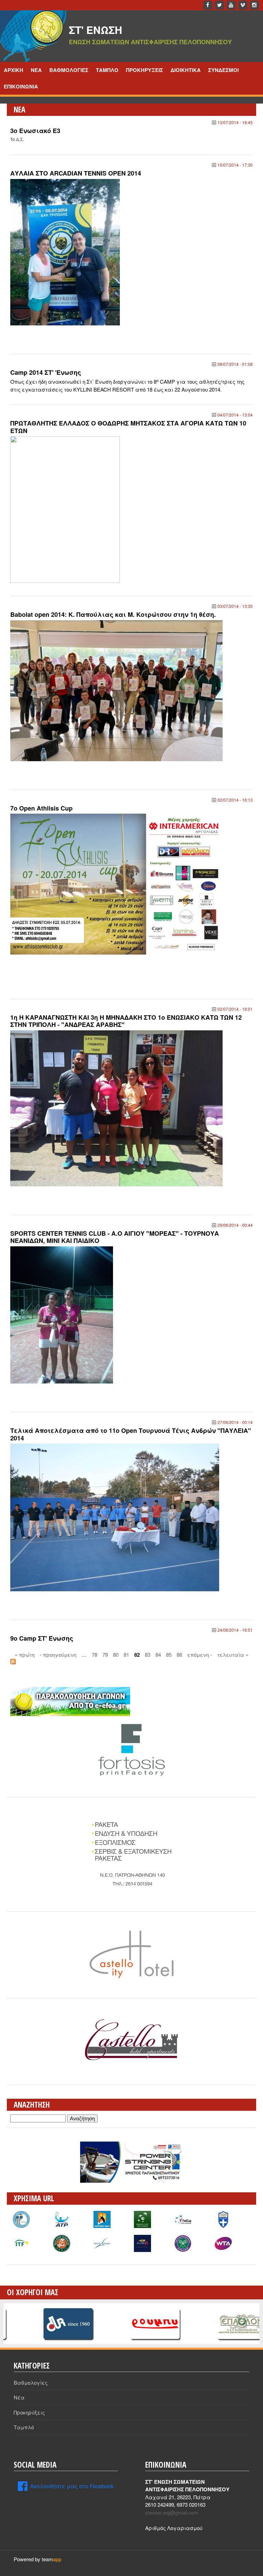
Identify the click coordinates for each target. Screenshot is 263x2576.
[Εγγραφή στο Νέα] (13, 1662)
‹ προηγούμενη (58, 1655)
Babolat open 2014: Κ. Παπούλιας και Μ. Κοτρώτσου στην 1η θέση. (113, 614)
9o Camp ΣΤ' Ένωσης (42, 1638)
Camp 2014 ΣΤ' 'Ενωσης (46, 372)
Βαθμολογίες (31, 2382)
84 (158, 1655)
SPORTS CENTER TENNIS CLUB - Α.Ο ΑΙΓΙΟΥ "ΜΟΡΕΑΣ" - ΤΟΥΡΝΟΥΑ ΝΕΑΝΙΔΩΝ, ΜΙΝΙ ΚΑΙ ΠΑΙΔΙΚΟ (115, 1237)
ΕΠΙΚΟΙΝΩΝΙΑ (21, 86)
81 (126, 1655)
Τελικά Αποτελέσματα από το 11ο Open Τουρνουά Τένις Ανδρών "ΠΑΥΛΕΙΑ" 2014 (131, 1434)
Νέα (19, 2397)
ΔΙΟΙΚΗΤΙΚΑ (186, 70)
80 (116, 1655)
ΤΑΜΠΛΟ (107, 70)
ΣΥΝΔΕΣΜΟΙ (223, 70)
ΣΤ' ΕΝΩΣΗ (96, 30)
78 (95, 1655)
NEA (36, 70)
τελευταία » (233, 1655)
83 (148, 1655)
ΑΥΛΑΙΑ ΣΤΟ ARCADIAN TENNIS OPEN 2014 (76, 173)
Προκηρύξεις (29, 2412)
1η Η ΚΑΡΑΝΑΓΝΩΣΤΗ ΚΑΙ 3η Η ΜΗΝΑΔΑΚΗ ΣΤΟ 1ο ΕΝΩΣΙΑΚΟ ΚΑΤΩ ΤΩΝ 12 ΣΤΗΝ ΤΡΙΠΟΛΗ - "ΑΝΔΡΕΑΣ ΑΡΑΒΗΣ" (126, 1021)
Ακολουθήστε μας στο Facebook (72, 2486)
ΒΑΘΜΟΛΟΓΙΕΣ (69, 70)
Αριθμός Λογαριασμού (174, 2528)
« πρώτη (25, 1655)
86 (179, 1655)
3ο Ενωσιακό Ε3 (35, 131)
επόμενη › (200, 1655)
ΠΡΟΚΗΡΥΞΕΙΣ (145, 70)
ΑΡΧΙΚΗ (14, 70)
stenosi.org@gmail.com (172, 2512)
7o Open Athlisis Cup (41, 808)
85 (169, 1655)
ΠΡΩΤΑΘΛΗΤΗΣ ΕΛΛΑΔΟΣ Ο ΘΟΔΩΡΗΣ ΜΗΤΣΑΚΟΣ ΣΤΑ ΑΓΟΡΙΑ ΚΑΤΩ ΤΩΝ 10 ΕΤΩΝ (128, 427)
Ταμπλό (24, 2427)
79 (105, 1655)
